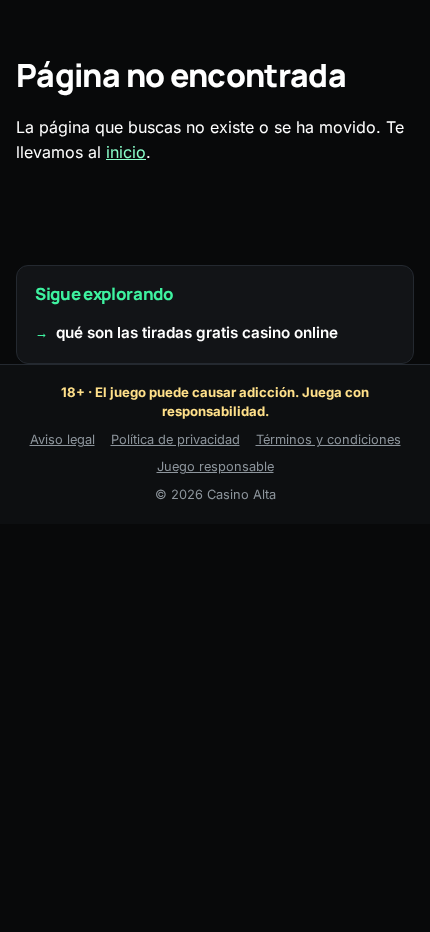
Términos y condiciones (328, 439)
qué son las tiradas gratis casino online (197, 332)
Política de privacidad (175, 439)
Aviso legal (62, 439)
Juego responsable (215, 466)
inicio (126, 152)
